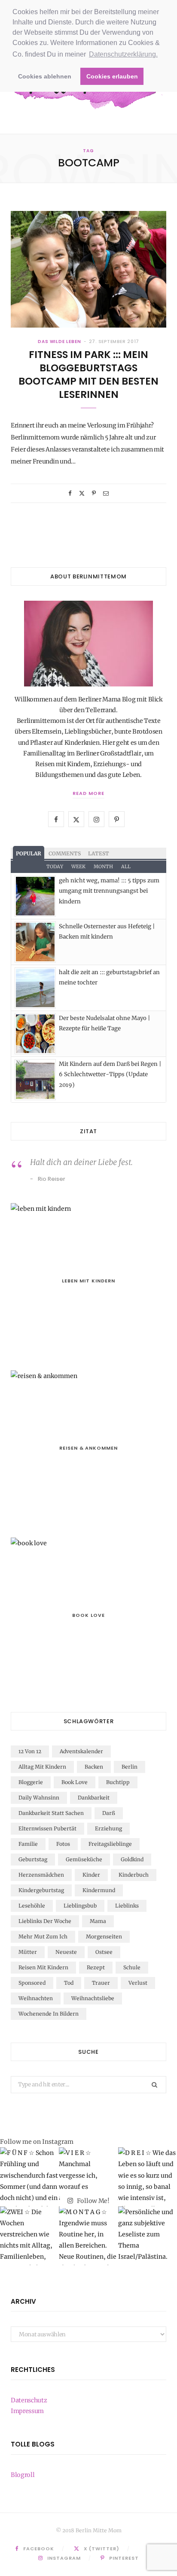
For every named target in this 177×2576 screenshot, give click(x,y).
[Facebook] (70, 493)
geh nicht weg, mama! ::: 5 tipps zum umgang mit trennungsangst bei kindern (109, 891)
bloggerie (31, 1782)
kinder (91, 1875)
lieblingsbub (80, 1906)
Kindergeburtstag (41, 1890)
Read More (88, 793)
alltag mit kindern (42, 1767)
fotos (63, 1844)
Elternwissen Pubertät (47, 1828)
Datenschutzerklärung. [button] (123, 54)
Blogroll (23, 2475)
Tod (69, 1983)
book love (75, 1782)
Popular (29, 853)
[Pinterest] (94, 493)
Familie (28, 1844)
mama (98, 1921)
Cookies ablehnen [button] (45, 76)
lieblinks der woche (45, 1921)
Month (103, 867)
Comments (65, 853)
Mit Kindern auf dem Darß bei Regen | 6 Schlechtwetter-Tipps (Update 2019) (110, 1074)
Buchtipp (118, 1782)
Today (55, 867)
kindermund (99, 1890)
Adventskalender (81, 1751)
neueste (66, 1952)
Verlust (138, 1983)
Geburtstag (33, 1859)
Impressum (27, 2411)
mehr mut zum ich (43, 1937)
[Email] (106, 493)
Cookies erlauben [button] (112, 76)
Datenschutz (29, 2400)
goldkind (132, 1859)
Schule (132, 1967)
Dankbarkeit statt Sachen (51, 1813)
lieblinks (127, 1906)
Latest (99, 853)
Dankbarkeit (94, 1798)
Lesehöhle (32, 1906)
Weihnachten (36, 1998)
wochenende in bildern (49, 2014)
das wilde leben (60, 342)
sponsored (32, 1983)
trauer (101, 1983)
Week (78, 867)
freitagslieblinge (110, 1844)
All (126, 867)
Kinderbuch (134, 1875)
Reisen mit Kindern (43, 1967)
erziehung (108, 1828)
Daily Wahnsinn (39, 1798)
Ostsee (104, 1952)
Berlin (130, 1767)
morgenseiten (104, 1937)
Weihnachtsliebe (93, 1998)
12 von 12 (30, 1751)
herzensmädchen (41, 1875)
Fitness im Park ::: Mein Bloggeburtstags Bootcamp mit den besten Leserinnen (88, 375)
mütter (28, 1952)
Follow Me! (93, 2200)
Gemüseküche (84, 1859)
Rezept (96, 1967)
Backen (94, 1767)
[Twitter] (82, 493)
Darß (109, 1813)
